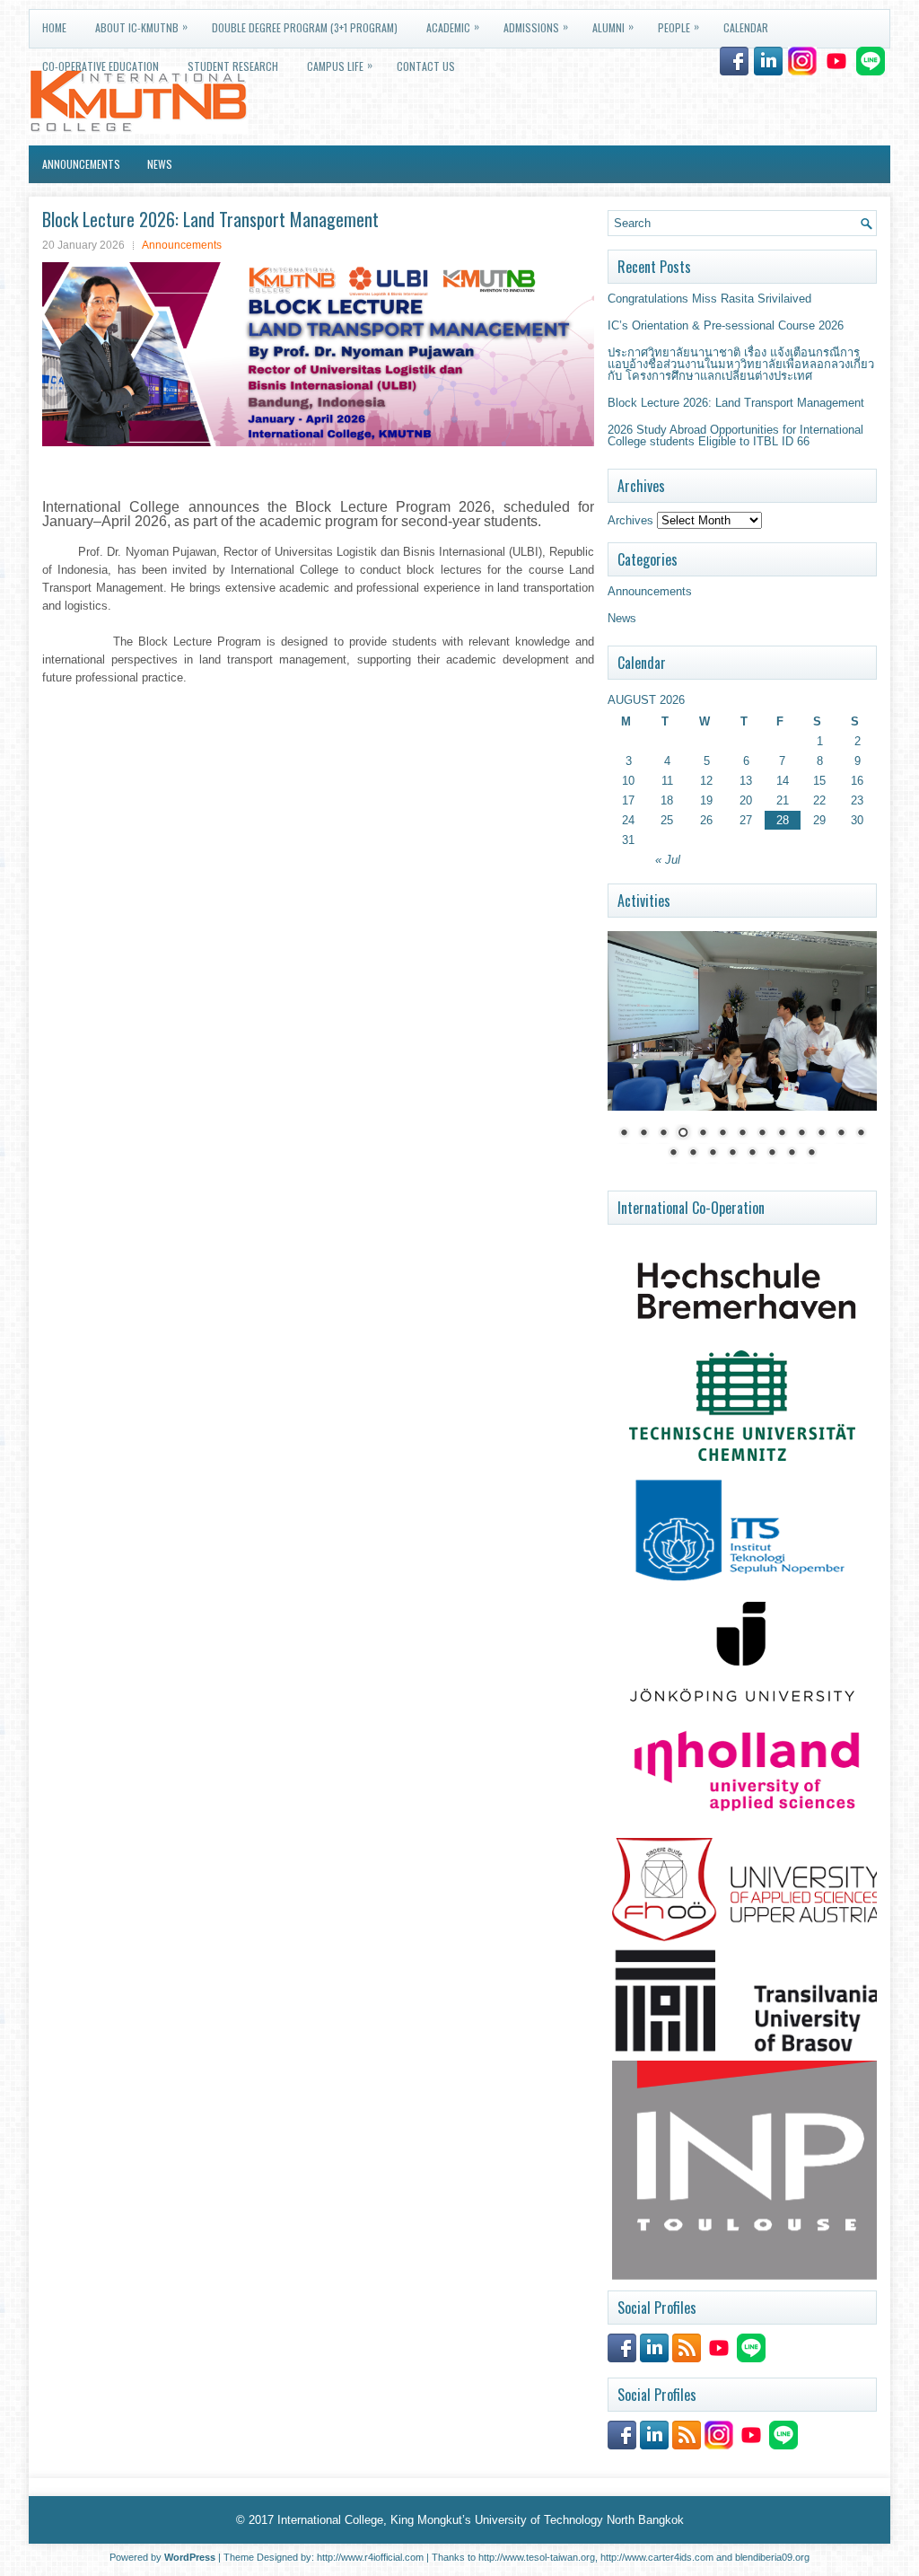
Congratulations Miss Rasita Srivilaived (709, 299)
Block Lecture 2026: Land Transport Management (736, 403)
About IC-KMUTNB (141, 26)
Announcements (81, 164)
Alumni (613, 26)
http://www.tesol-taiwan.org (537, 2557)
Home (54, 27)
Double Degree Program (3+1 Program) (305, 27)
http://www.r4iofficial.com (370, 2557)
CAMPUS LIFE (340, 65)
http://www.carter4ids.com (657, 2557)
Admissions (536, 26)
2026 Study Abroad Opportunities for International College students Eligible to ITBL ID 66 (735, 435)
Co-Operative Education (101, 66)
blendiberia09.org (772, 2557)
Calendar (746, 27)
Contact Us (426, 66)
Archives (630, 520)
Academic (453, 26)
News (160, 164)
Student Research (233, 66)
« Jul (668, 860)
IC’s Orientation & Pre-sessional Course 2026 (726, 325)
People (678, 26)
